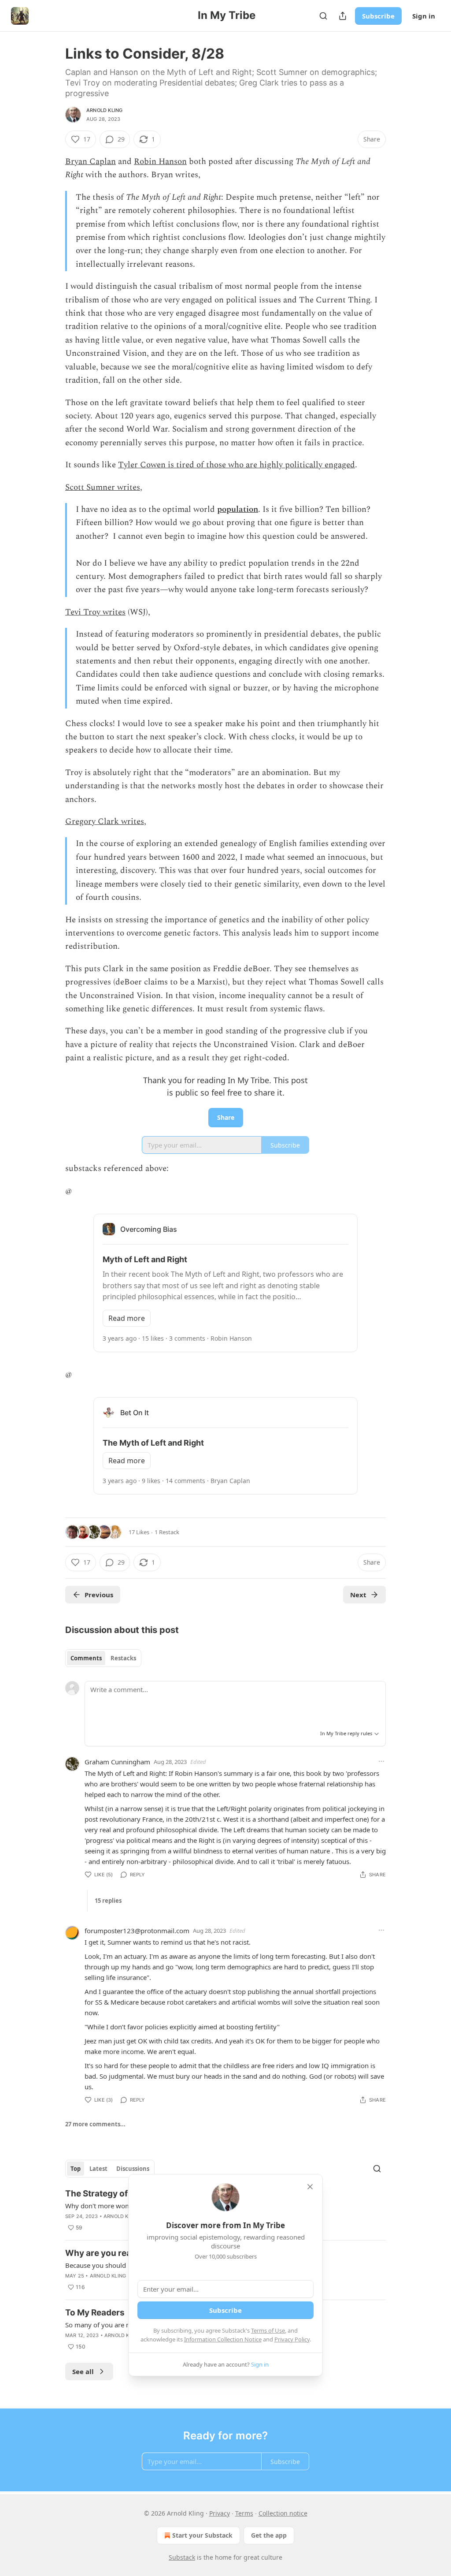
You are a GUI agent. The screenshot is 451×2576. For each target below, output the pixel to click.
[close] (310, 2187)
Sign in (424, 16)
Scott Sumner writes (103, 487)
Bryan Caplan (91, 162)
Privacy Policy (292, 2339)
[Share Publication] (343, 16)
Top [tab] (76, 2169)
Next (358, 1595)
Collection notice (283, 2513)
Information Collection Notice (223, 2339)
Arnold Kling (104, 110)
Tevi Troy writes (95, 612)
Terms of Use (268, 2330)
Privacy (220, 2513)
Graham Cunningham (117, 1762)
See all (83, 2371)
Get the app (269, 2535)
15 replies (108, 1901)
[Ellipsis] (381, 1761)
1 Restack (167, 1532)
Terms (244, 2513)
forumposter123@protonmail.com (137, 1931)
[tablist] (103, 1658)
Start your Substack (202, 2535)
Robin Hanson (160, 162)
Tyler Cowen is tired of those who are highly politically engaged (237, 465)
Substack (182, 2557)
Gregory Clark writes (105, 822)
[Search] (323, 16)
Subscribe (378, 16)
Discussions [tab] (133, 2169)
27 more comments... (95, 2124)
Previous (99, 1595)
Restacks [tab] (123, 1658)
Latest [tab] (98, 2169)
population (238, 509)
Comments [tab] (86, 1658)
